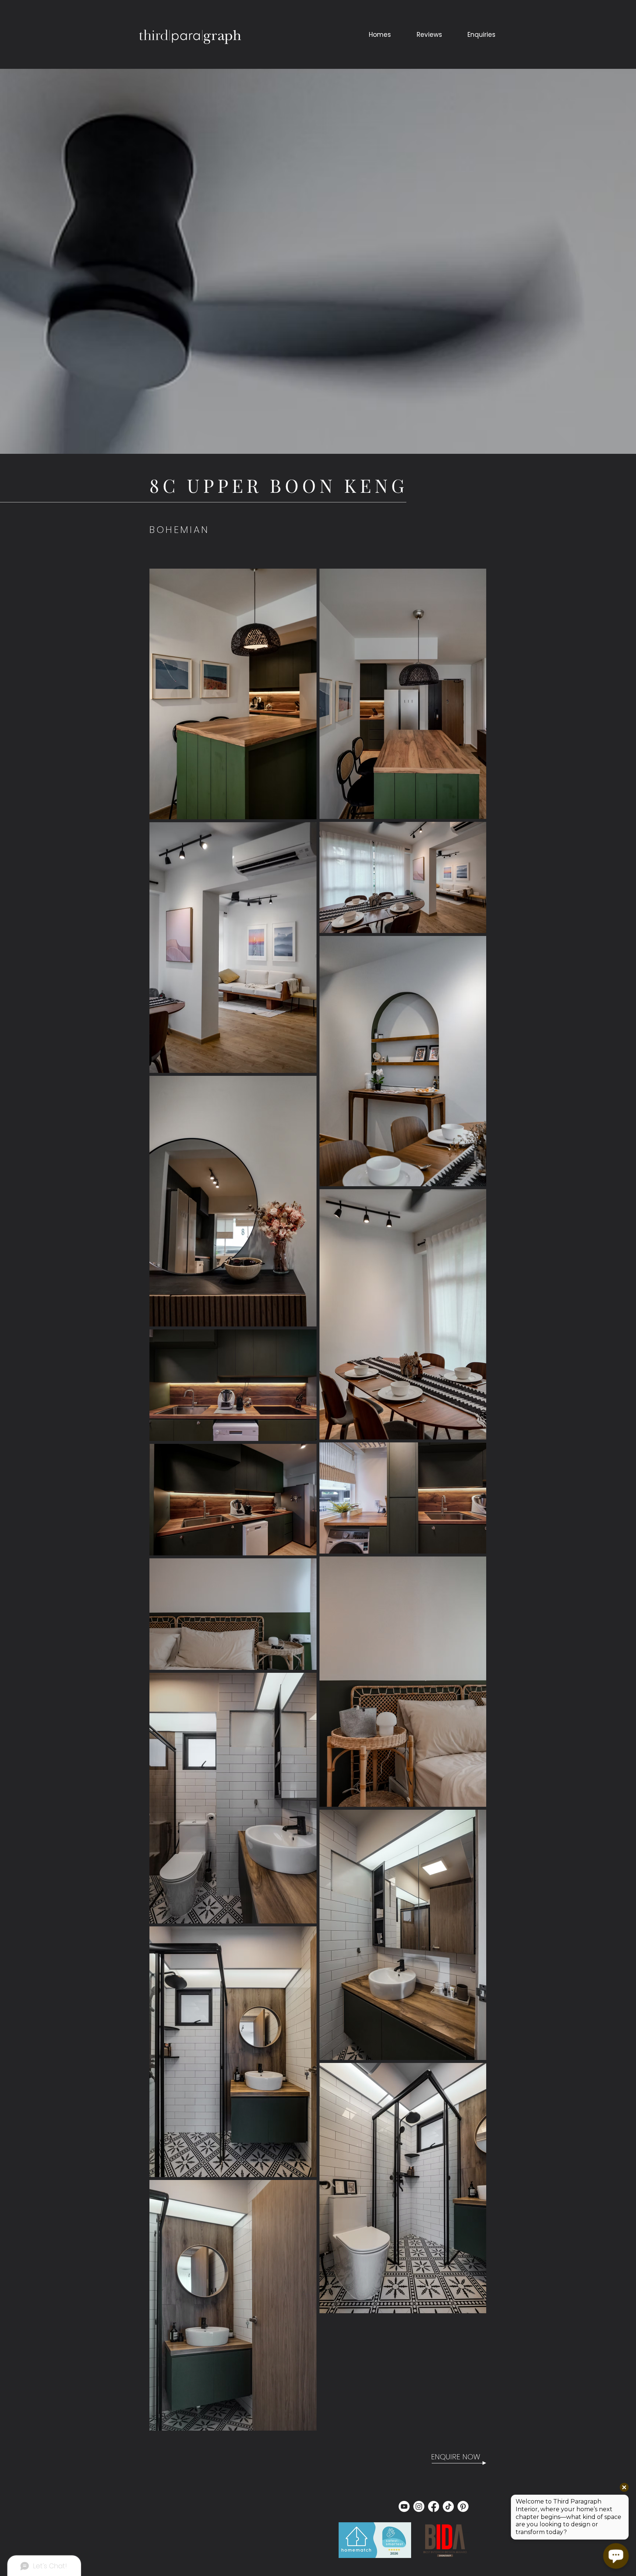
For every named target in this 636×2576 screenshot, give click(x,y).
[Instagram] (419, 2506)
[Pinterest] (463, 2506)
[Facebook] (434, 2506)
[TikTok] (448, 2506)
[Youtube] (404, 2506)
